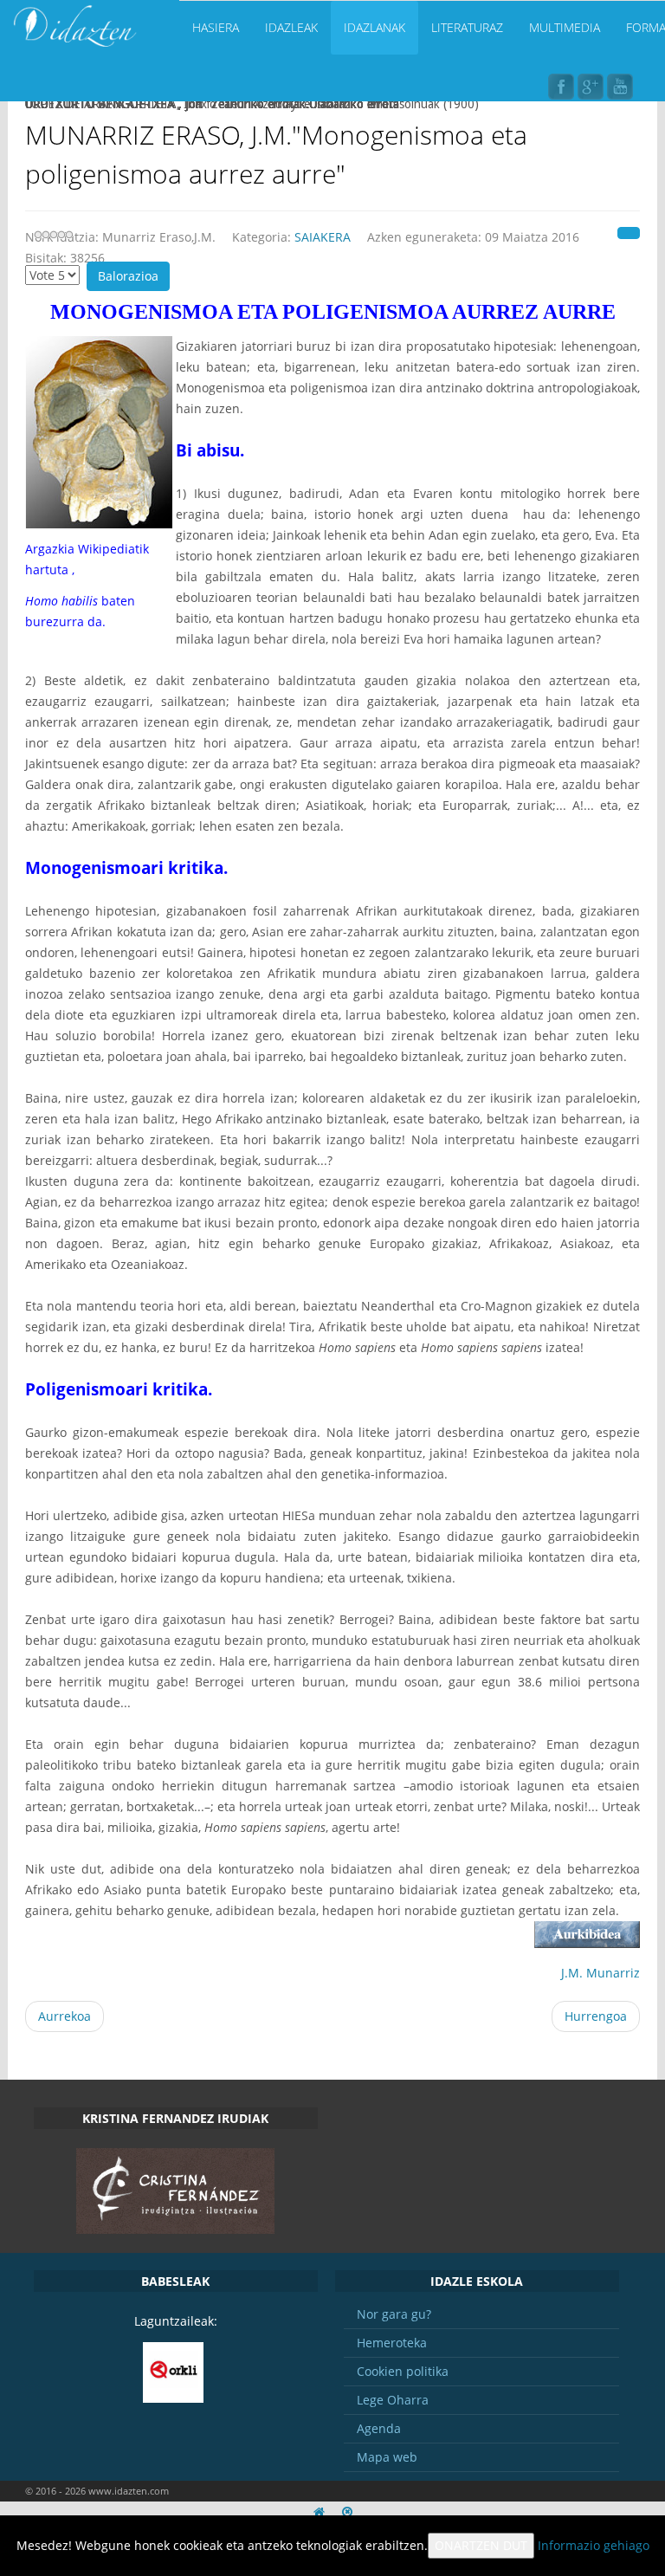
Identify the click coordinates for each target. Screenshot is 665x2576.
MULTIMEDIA (565, 27)
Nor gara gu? (394, 2314)
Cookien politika (403, 2371)
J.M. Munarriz (600, 1973)
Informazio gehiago (594, 2545)
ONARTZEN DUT (481, 2545)
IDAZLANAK (374, 27)
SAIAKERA (323, 237)
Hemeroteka (392, 2343)
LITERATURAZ (467, 27)
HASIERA (216, 27)
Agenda (379, 2428)
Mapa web (387, 2457)
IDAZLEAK (291, 27)
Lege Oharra (393, 2400)
